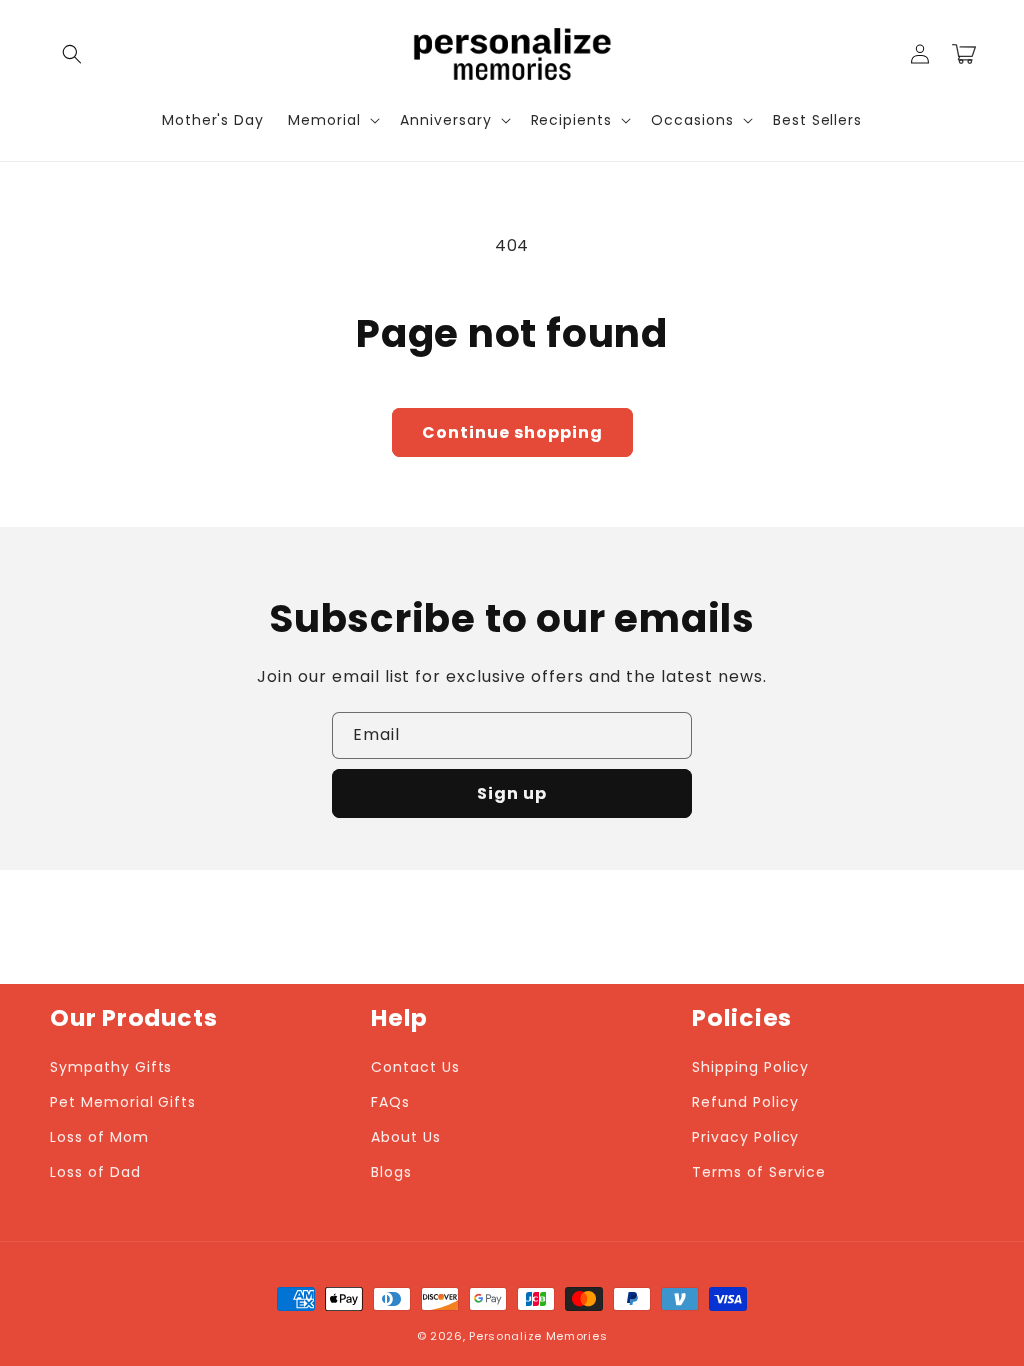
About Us (406, 1137)
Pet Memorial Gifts (123, 1102)
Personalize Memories (538, 1336)
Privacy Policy (745, 1137)
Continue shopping (512, 432)
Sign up (512, 793)
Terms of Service (759, 1172)
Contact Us (415, 1067)
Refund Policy (745, 1102)
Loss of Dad (95, 1172)
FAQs (390, 1102)
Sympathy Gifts (111, 1067)
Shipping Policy (750, 1067)
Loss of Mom (99, 1137)
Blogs (391, 1172)
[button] (72, 54)
